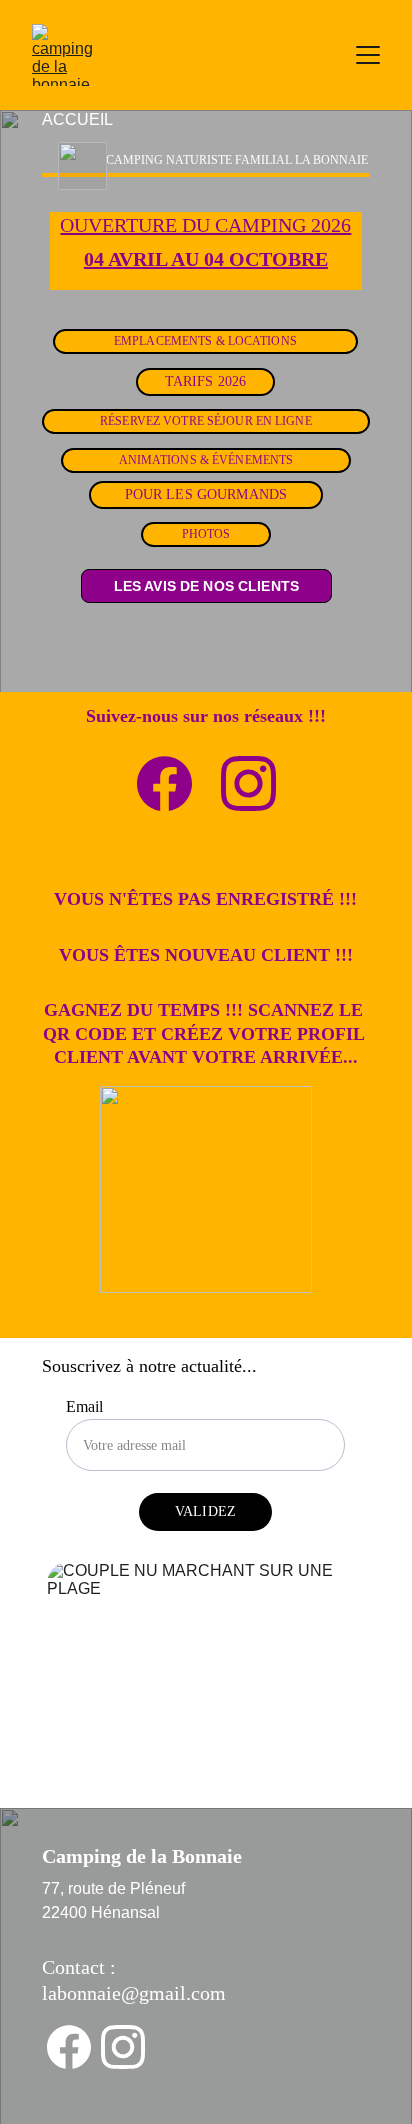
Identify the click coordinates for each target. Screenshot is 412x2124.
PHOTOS (206, 534)
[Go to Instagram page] (248, 783)
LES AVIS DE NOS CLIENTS (206, 586)
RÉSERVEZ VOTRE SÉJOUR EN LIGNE (206, 421)
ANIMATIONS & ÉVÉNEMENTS (206, 460)
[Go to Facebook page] (164, 783)
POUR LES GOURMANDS (206, 494)
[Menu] (368, 55)
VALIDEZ (205, 1511)
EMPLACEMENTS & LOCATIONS (205, 341)
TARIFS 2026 (206, 381)
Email (84, 1406)
